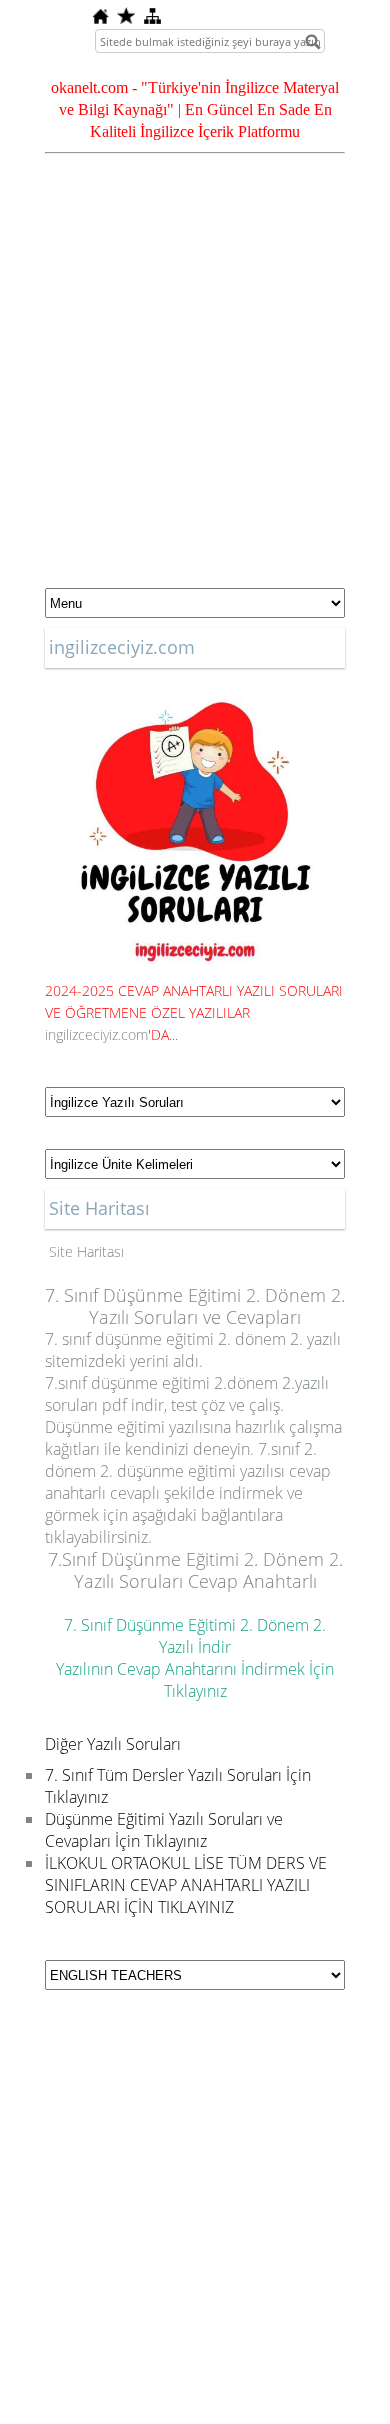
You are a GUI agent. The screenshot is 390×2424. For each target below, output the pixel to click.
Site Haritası (86, 1251)
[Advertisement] (195, 380)
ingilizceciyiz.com (96, 1034)
